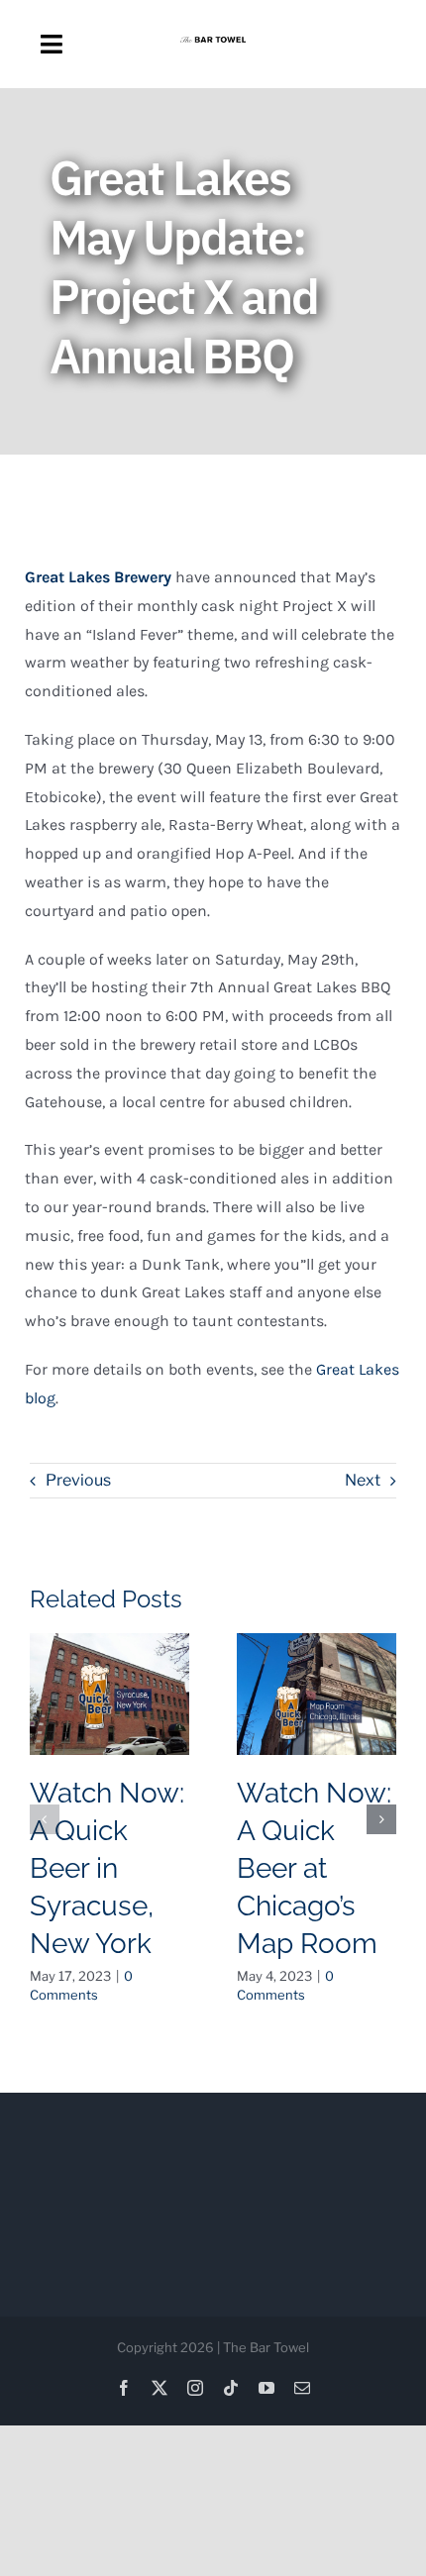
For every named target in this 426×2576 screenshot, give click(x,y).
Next (363, 1480)
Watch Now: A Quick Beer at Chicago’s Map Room (314, 1868)
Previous (78, 1480)
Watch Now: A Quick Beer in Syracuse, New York (107, 1868)
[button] (45, 1819)
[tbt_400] (213, 44)
